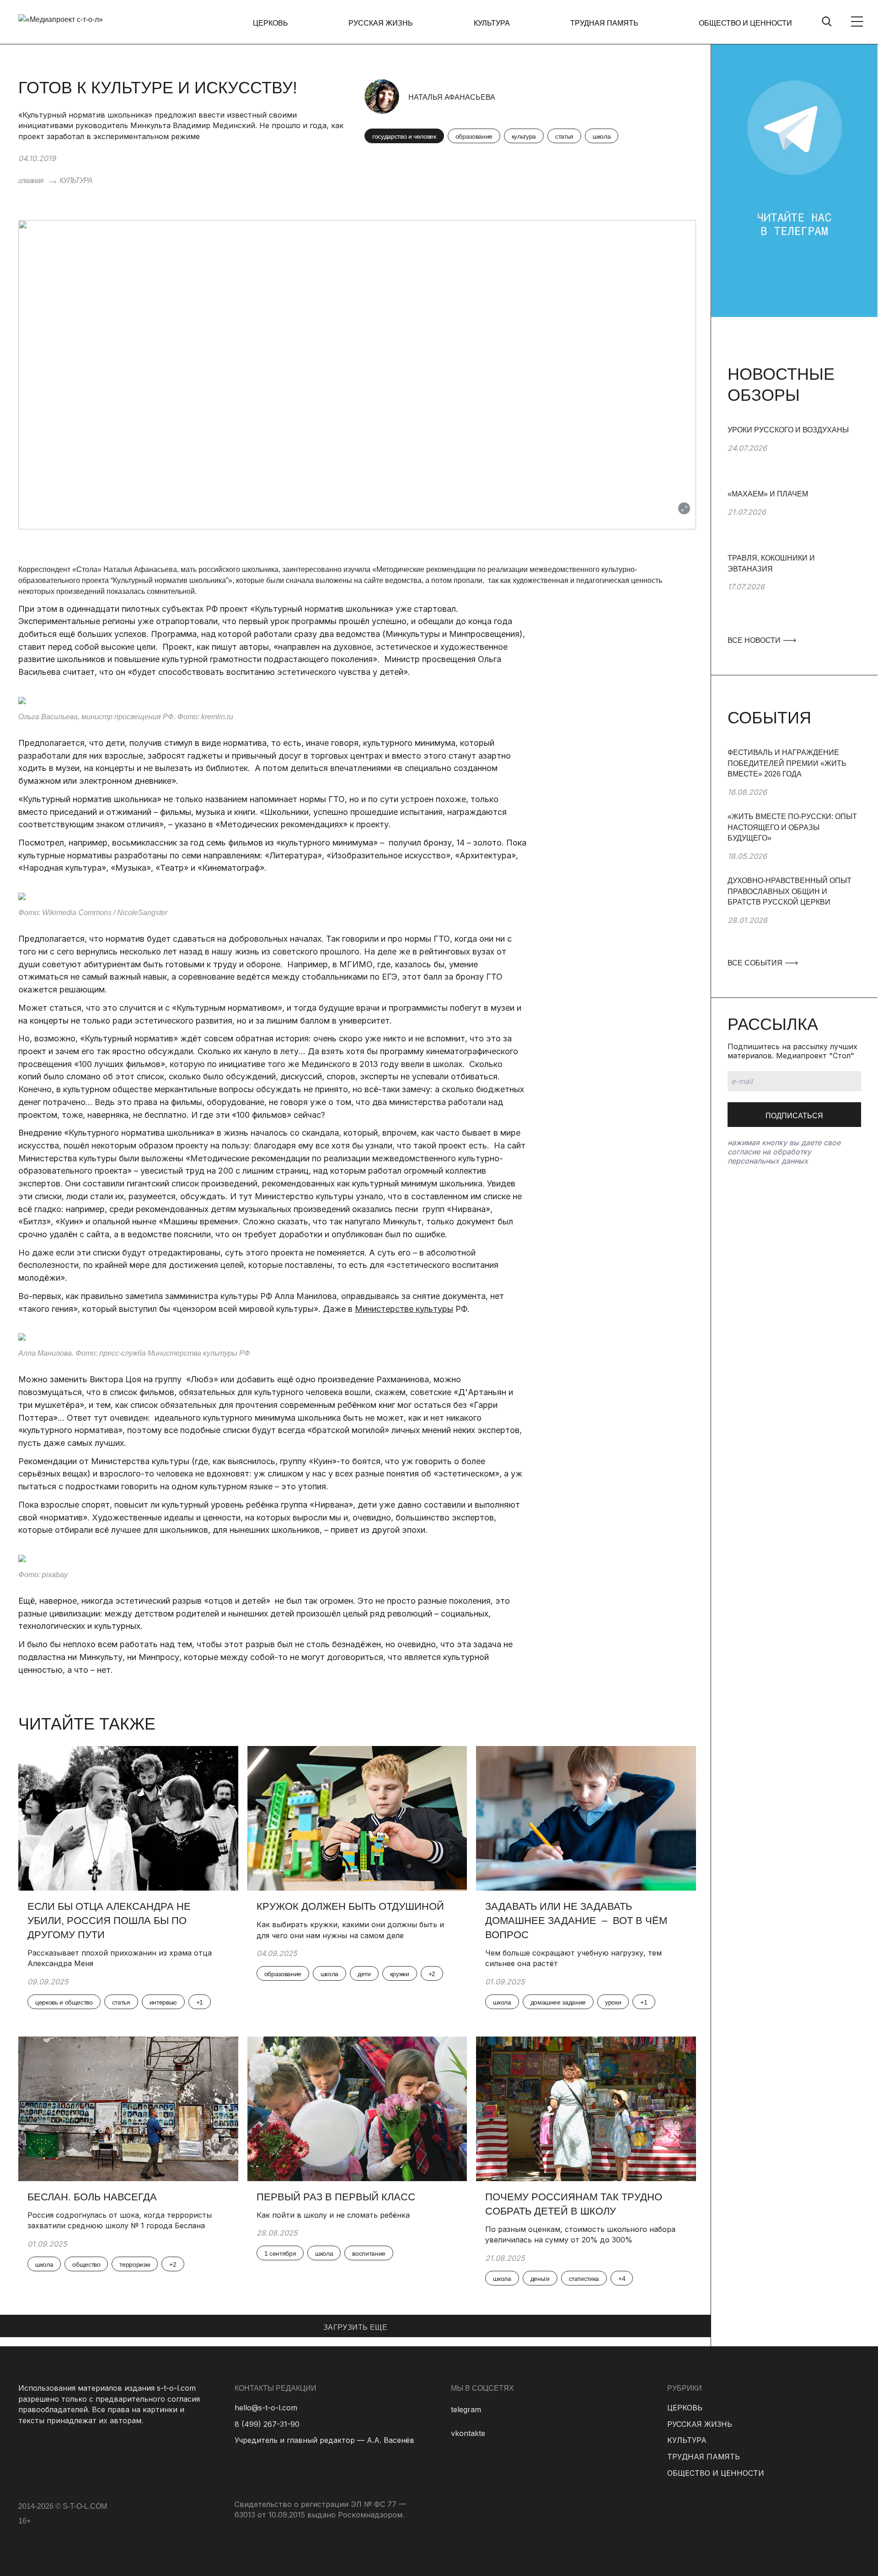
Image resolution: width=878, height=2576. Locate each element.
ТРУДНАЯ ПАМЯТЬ (604, 23)
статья (564, 136)
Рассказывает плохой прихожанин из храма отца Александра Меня (120, 1958)
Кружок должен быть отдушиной (350, 1906)
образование (474, 136)
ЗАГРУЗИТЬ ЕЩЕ (355, 2327)
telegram (466, 2409)
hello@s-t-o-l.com (266, 2408)
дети (364, 1974)
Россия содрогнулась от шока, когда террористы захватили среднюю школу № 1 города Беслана (120, 2220)
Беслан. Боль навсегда (92, 2197)
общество (86, 2264)
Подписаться (794, 1116)
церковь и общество (64, 2002)
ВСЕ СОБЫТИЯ (756, 963)
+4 (622, 2279)
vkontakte (468, 2433)
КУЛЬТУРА (492, 23)
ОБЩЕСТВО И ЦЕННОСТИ (745, 23)
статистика (584, 2279)
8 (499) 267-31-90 (267, 2424)
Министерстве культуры (404, 1309)
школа (602, 136)
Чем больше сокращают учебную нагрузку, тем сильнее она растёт (573, 1958)
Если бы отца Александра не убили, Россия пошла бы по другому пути (109, 1921)
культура (524, 136)
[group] (794, 457)
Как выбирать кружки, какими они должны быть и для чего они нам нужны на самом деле (350, 1930)
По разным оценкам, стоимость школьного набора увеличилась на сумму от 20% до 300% (580, 2235)
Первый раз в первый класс (336, 2197)
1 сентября (280, 2253)
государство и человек (404, 136)
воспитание (369, 2253)
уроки (613, 2002)
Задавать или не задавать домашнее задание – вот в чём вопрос (576, 1921)
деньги (540, 2279)
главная (31, 181)
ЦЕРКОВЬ (270, 23)
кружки (400, 1974)
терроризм (135, 2264)
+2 (432, 1974)
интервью (163, 2002)
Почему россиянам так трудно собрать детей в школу (574, 2204)
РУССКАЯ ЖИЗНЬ (381, 23)
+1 (200, 2002)
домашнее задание (558, 2002)
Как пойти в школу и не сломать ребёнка (333, 2215)
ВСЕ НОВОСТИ (755, 640)
